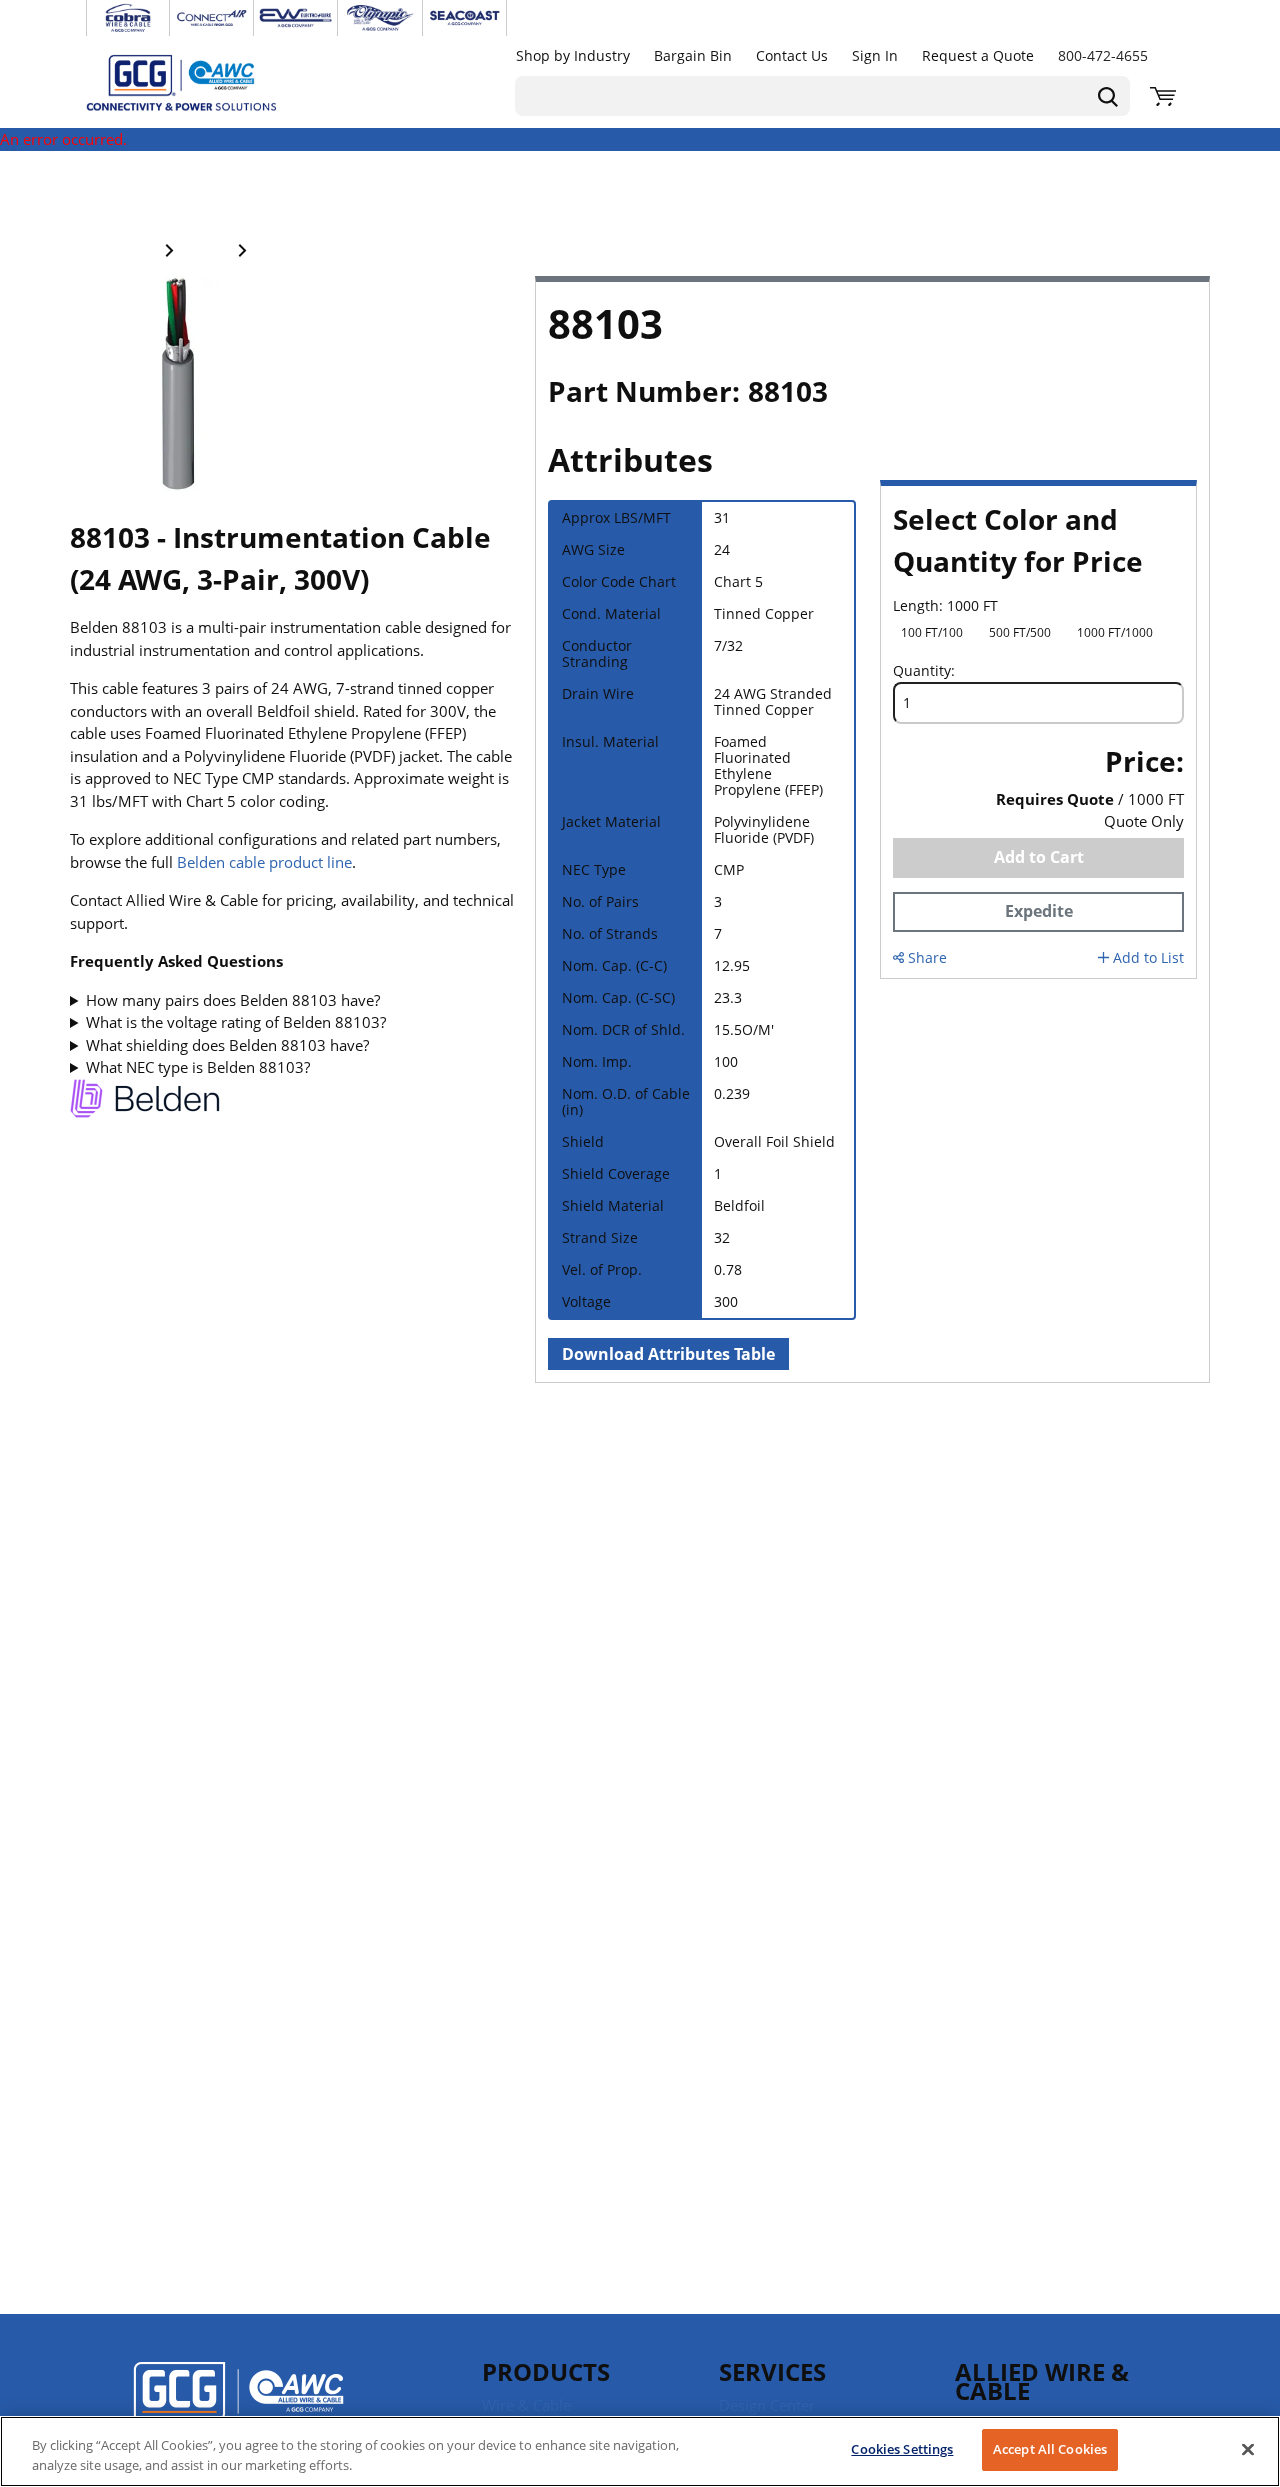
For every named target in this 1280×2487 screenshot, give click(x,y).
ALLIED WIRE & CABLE (1042, 2381)
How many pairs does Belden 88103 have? (233, 1000)
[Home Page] (202, 82)
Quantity (922, 671)
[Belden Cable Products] (145, 1101)
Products (546, 2371)
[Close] (1248, 2449)
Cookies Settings (902, 2449)
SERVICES (772, 2371)
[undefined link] (128, 18)
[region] (640, 2451)
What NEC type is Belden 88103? (198, 1067)
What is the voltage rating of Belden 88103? (236, 1022)
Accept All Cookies (1050, 2449)
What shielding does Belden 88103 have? (227, 1045)
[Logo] (238, 2405)
